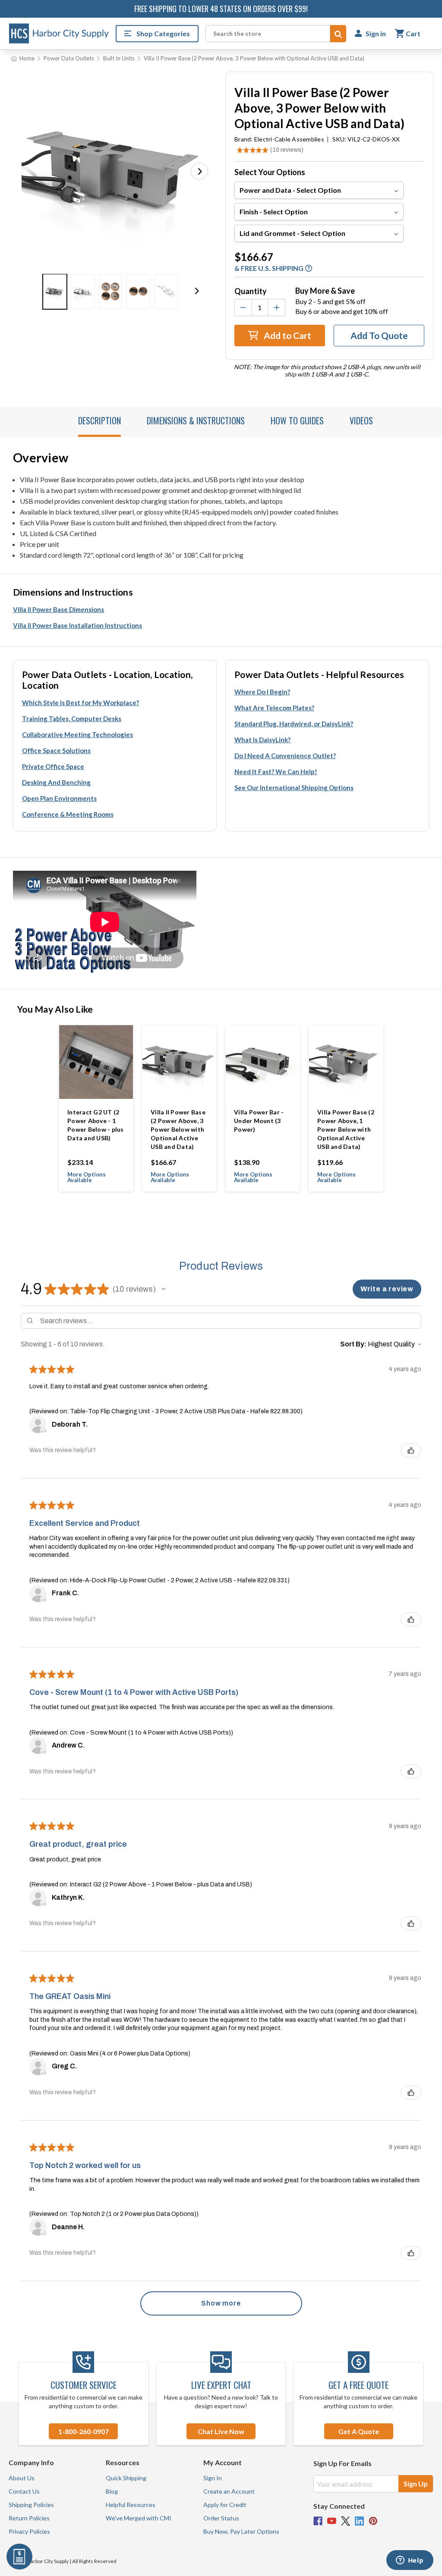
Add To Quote (379, 335)
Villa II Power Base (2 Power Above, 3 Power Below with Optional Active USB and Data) (178, 1129)
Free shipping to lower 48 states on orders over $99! (221, 9)
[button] (199, 171)
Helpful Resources (131, 2505)
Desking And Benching (56, 782)
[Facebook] (318, 2521)
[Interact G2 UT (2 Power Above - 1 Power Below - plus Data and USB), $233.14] (96, 1062)
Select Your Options (270, 172)
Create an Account (229, 2491)
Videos (361, 420)
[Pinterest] (373, 2521)
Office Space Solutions (56, 750)
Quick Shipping (126, 2478)
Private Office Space (53, 766)
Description (99, 420)
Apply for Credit (225, 2505)
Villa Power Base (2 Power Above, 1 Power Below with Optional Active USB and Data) (346, 1129)
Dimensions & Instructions (196, 420)
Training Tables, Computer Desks (72, 719)
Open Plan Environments (59, 798)
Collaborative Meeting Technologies (77, 734)
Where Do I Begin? (262, 692)
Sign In (213, 2478)
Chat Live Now (221, 2431)
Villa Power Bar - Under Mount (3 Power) (259, 1121)
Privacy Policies (29, 2531)
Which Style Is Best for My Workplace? (81, 703)
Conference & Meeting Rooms (68, 814)
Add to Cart (287, 335)
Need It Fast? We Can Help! (276, 772)
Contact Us (24, 2491)
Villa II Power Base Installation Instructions (77, 625)
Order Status (221, 2518)
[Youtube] (332, 2521)
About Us (22, 2478)
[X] (346, 2521)
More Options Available (87, 1177)
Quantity (251, 291)
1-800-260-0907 (84, 2431)
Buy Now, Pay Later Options (241, 2531)
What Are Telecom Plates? (274, 708)
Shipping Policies (31, 2505)
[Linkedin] (359, 2521)
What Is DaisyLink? (262, 740)
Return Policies (29, 2518)
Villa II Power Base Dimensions (58, 609)
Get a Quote (359, 2431)
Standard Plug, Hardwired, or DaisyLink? (294, 724)
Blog (112, 2491)
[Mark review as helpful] (411, 1450)
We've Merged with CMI (139, 2518)
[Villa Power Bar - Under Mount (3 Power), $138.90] (263, 1062)
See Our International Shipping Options (294, 788)
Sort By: (353, 1344)
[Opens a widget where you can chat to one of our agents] (410, 2561)
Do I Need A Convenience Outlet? (285, 756)
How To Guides (297, 420)
